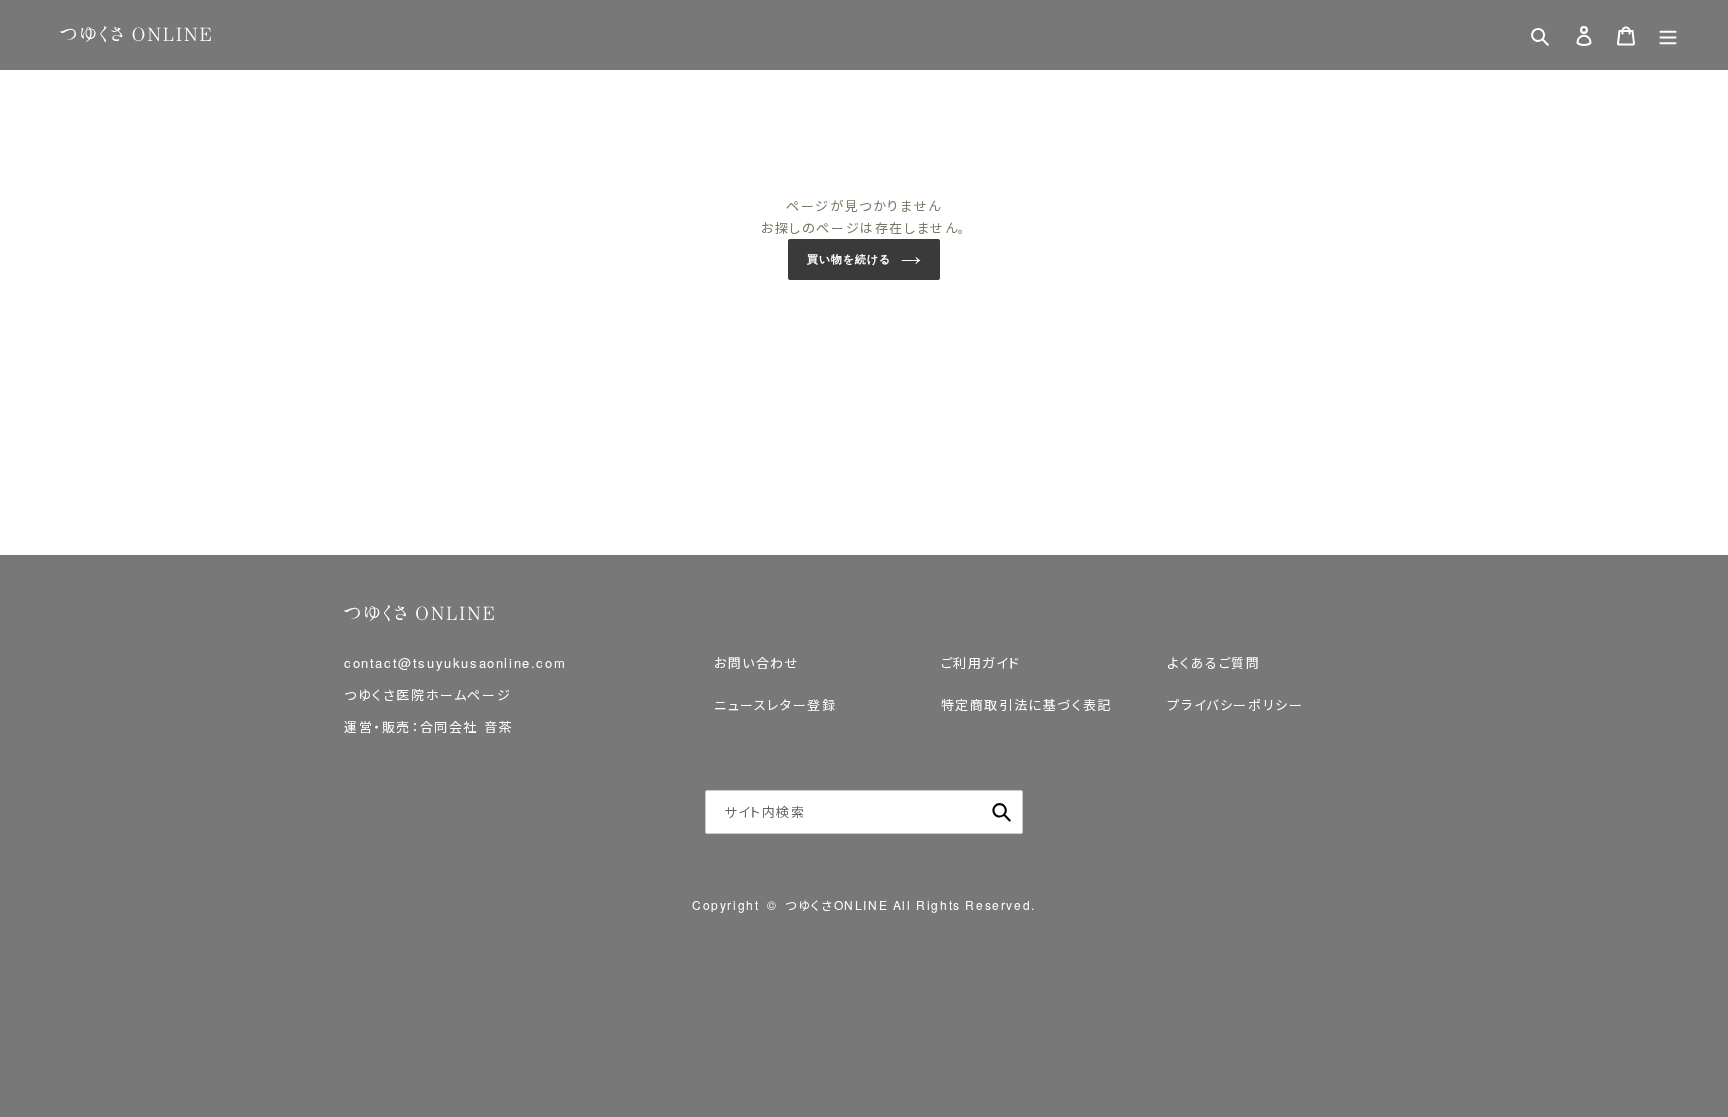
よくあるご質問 (1213, 662)
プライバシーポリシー (1235, 704)
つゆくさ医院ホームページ (427, 694)
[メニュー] (1668, 35)
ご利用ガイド (981, 662)
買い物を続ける (848, 259)
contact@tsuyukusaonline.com (455, 662)
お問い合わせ (757, 662)
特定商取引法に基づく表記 (1026, 704)
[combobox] (864, 812)
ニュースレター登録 (775, 704)
